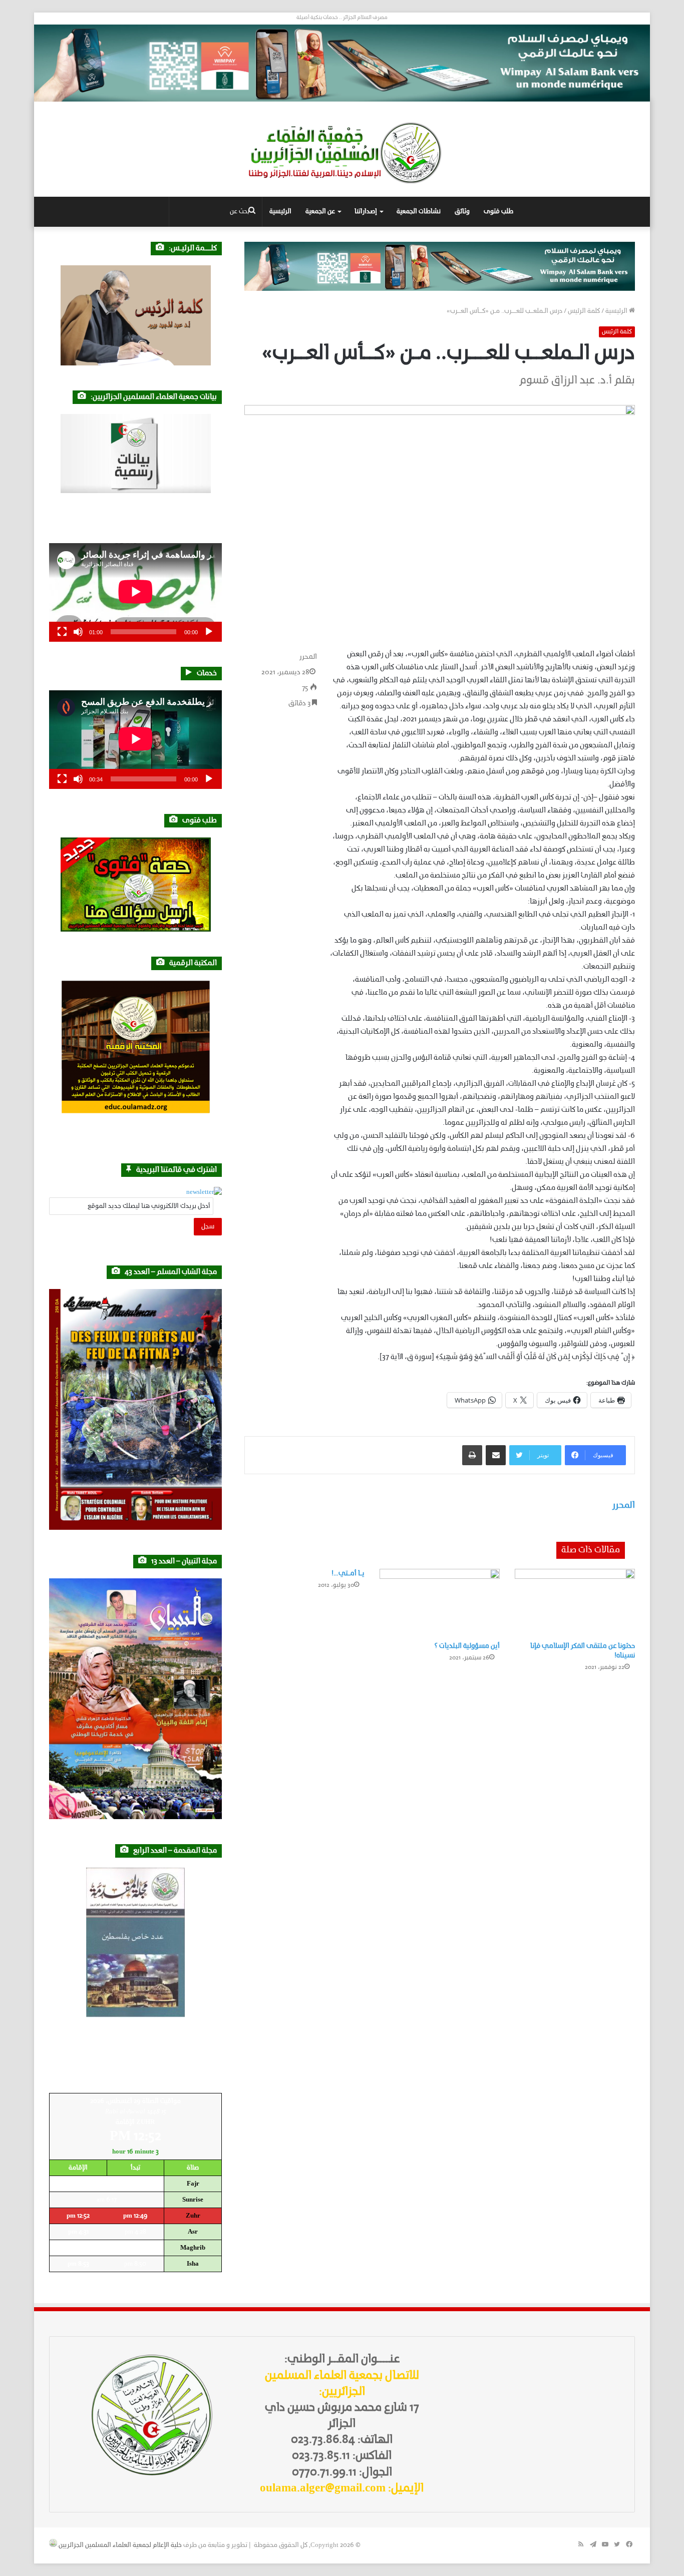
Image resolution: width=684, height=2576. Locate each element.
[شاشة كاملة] (62, 632)
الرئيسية (280, 211)
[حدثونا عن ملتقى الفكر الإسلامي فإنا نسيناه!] (575, 1603)
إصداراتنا (366, 211)
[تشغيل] (209, 632)
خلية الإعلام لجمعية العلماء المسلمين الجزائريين (120, 2545)
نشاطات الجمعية (419, 211)
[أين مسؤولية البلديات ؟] (440, 1603)
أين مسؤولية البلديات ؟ (467, 1646)
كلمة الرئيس (584, 311)
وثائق (462, 211)
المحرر (308, 657)
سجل (208, 1227)
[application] (135, 592)
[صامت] (78, 632)
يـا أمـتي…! (348, 1574)
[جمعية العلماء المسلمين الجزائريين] (342, 153)
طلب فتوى (498, 211)
